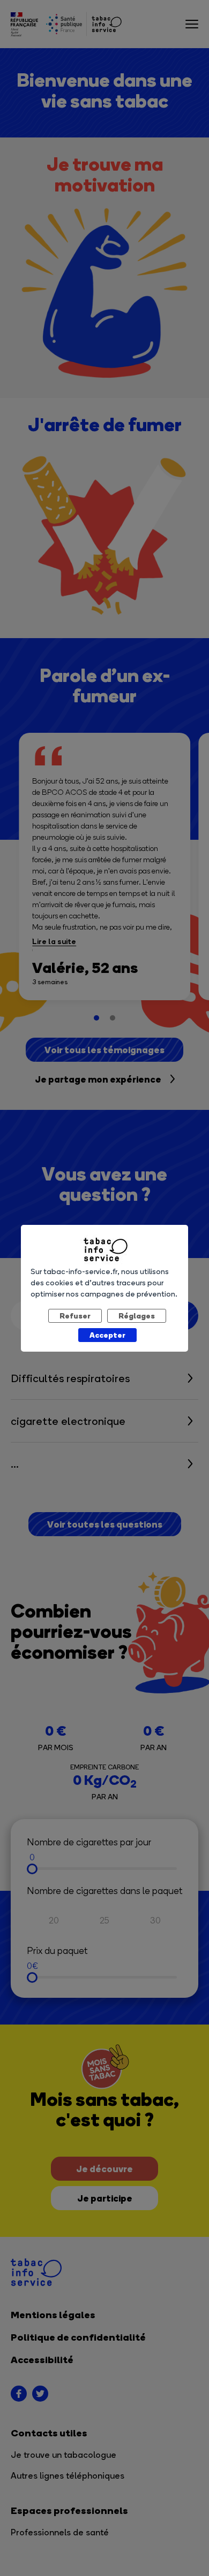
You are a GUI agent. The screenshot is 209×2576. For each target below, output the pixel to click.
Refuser (75, 1316)
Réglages (137, 1316)
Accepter (107, 1335)
